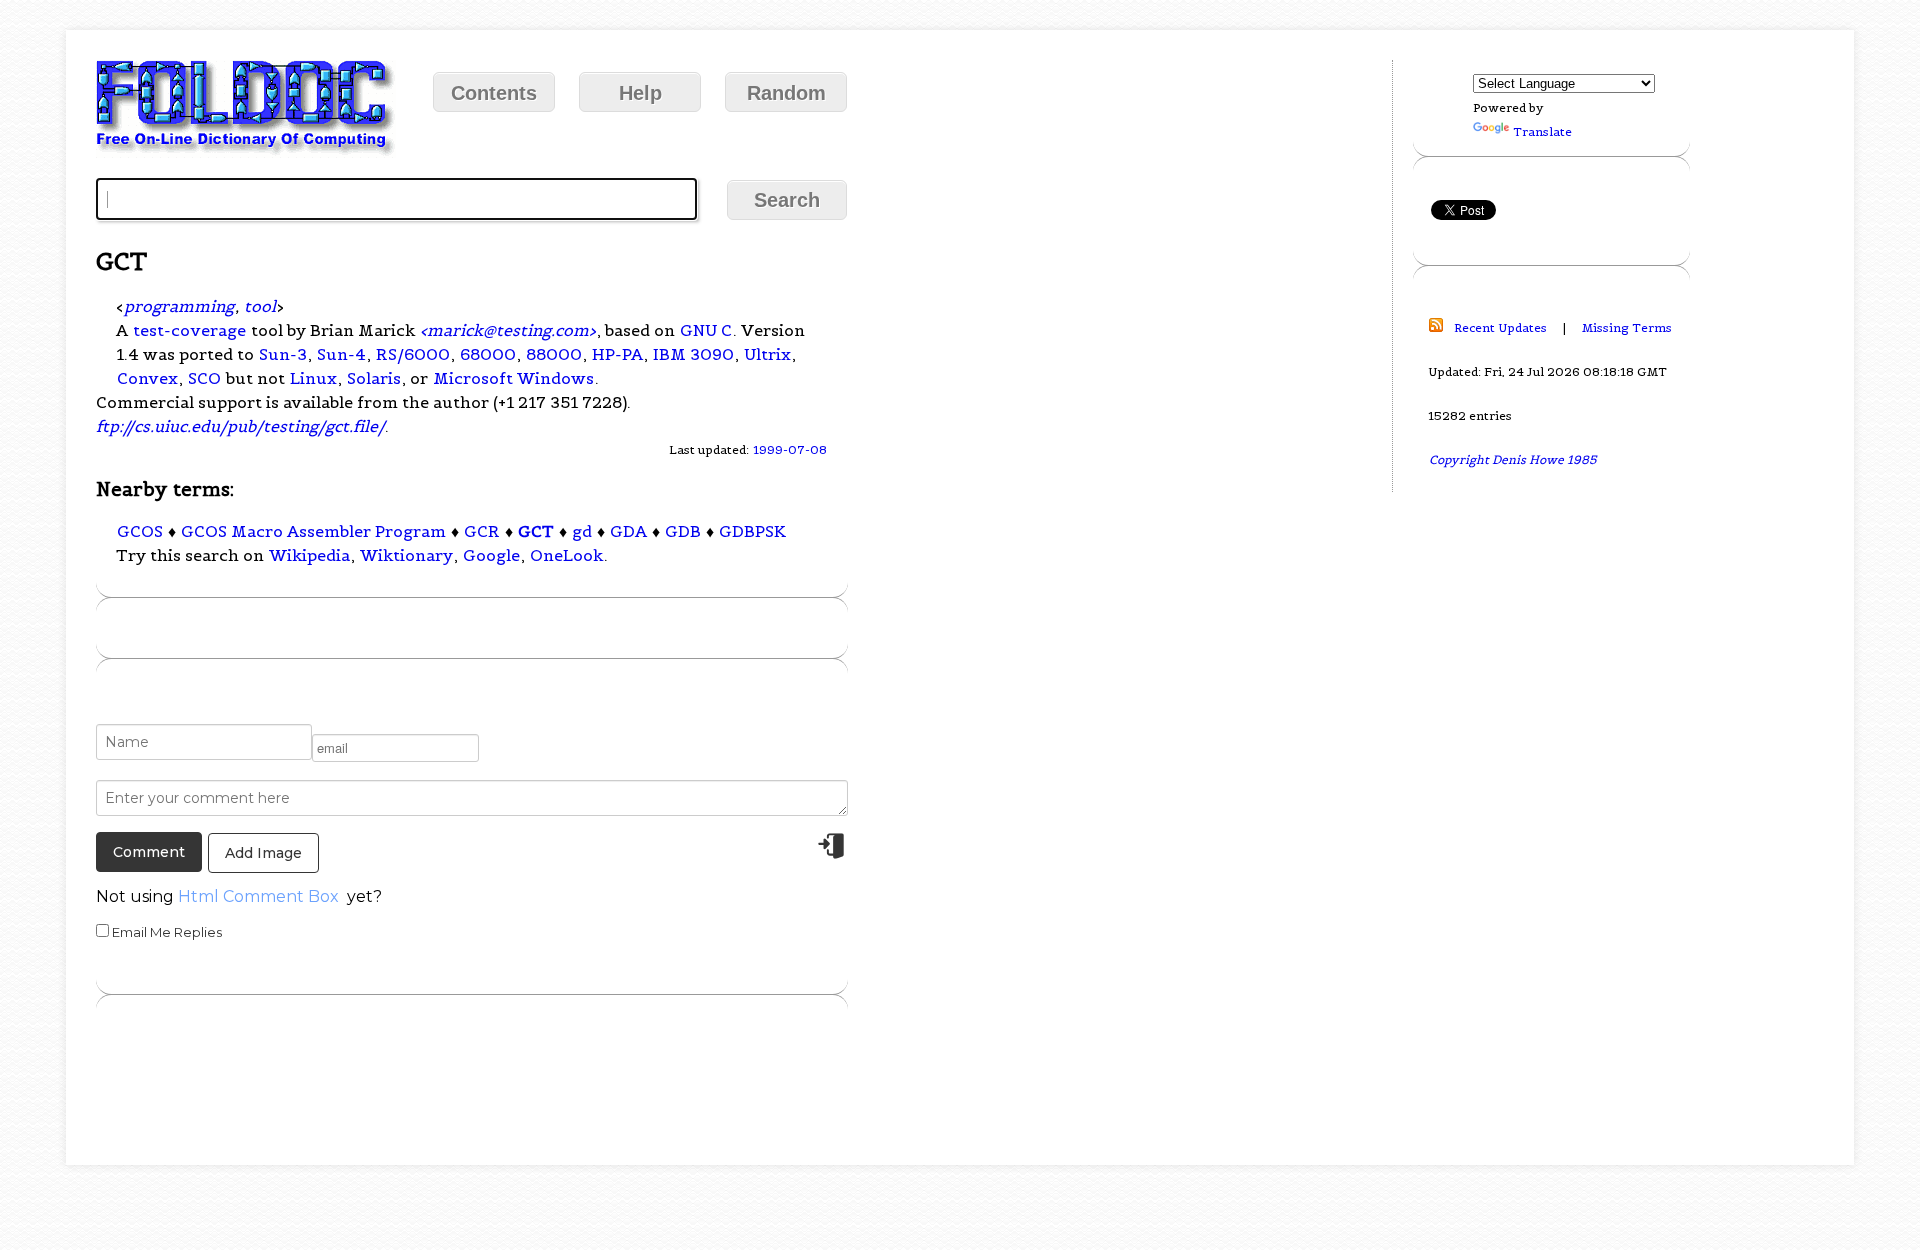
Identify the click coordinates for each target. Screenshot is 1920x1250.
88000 (554, 354)
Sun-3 (283, 354)
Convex (147, 378)
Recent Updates (1500, 327)
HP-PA (617, 354)
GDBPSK (752, 531)
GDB (683, 531)
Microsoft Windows (513, 378)
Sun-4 (341, 354)
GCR (482, 531)
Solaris (374, 378)
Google (491, 555)
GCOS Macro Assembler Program (313, 531)
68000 (488, 354)
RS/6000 (413, 354)
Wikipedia (309, 555)
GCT (536, 531)
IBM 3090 (693, 354)
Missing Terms (1627, 327)
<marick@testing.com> (508, 330)
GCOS (140, 531)
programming (179, 306)
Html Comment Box (258, 896)
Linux (313, 378)
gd (582, 531)
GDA (628, 531)
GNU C (706, 330)
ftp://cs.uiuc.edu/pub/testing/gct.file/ (240, 426)
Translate (1542, 131)
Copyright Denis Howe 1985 (1513, 459)
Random (786, 93)
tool (260, 306)
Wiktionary (406, 555)
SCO (204, 378)
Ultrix (767, 354)
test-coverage (189, 330)
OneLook (566, 555)
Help (640, 93)
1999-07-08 (790, 449)
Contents (494, 93)
